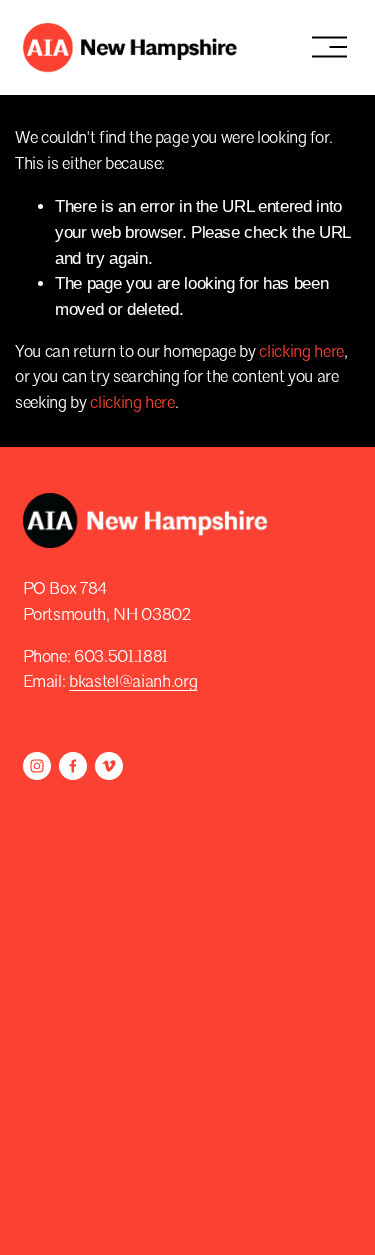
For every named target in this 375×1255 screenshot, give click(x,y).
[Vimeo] (109, 766)
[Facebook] (73, 766)
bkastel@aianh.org (133, 682)
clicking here (301, 352)
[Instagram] (37, 766)
